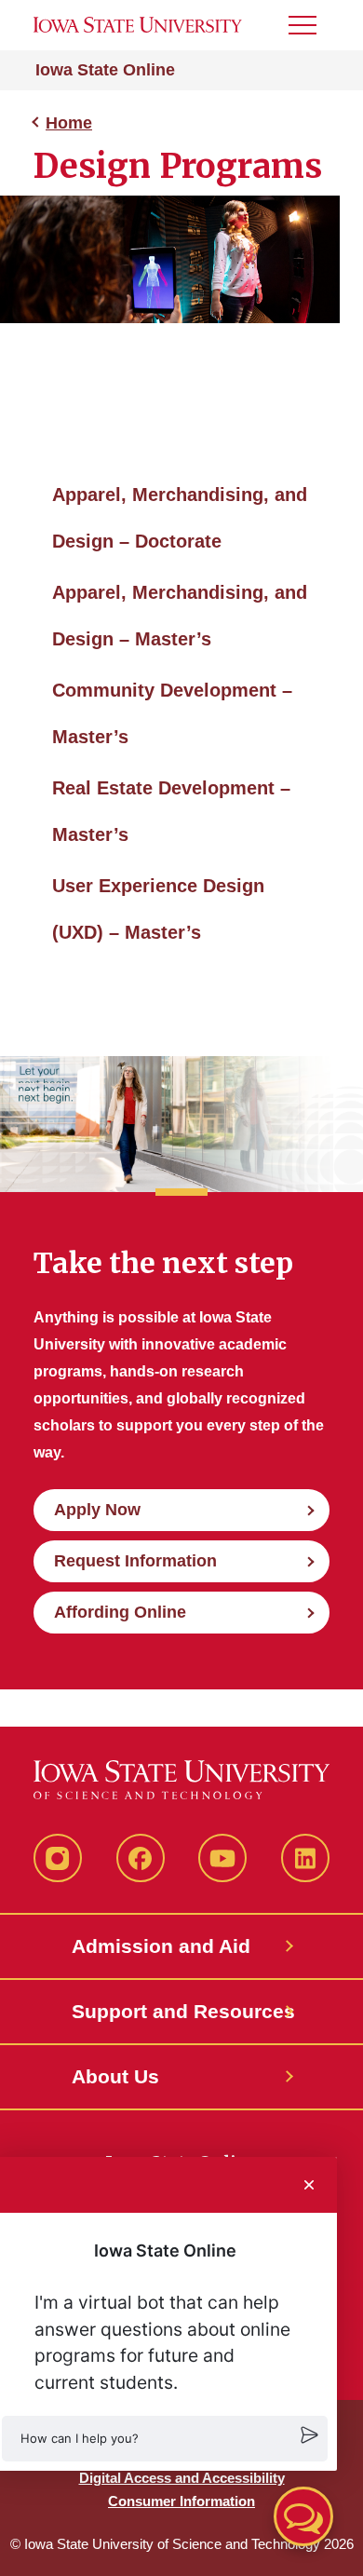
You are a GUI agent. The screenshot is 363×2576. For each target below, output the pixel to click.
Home (69, 123)
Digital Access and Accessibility (182, 2478)
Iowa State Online (105, 70)
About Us (115, 2076)
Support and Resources (181, 2011)
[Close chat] (309, 2185)
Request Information (135, 1561)
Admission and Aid (161, 1946)
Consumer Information (181, 2501)
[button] (165, 2439)
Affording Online (120, 1612)
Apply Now (97, 1510)
